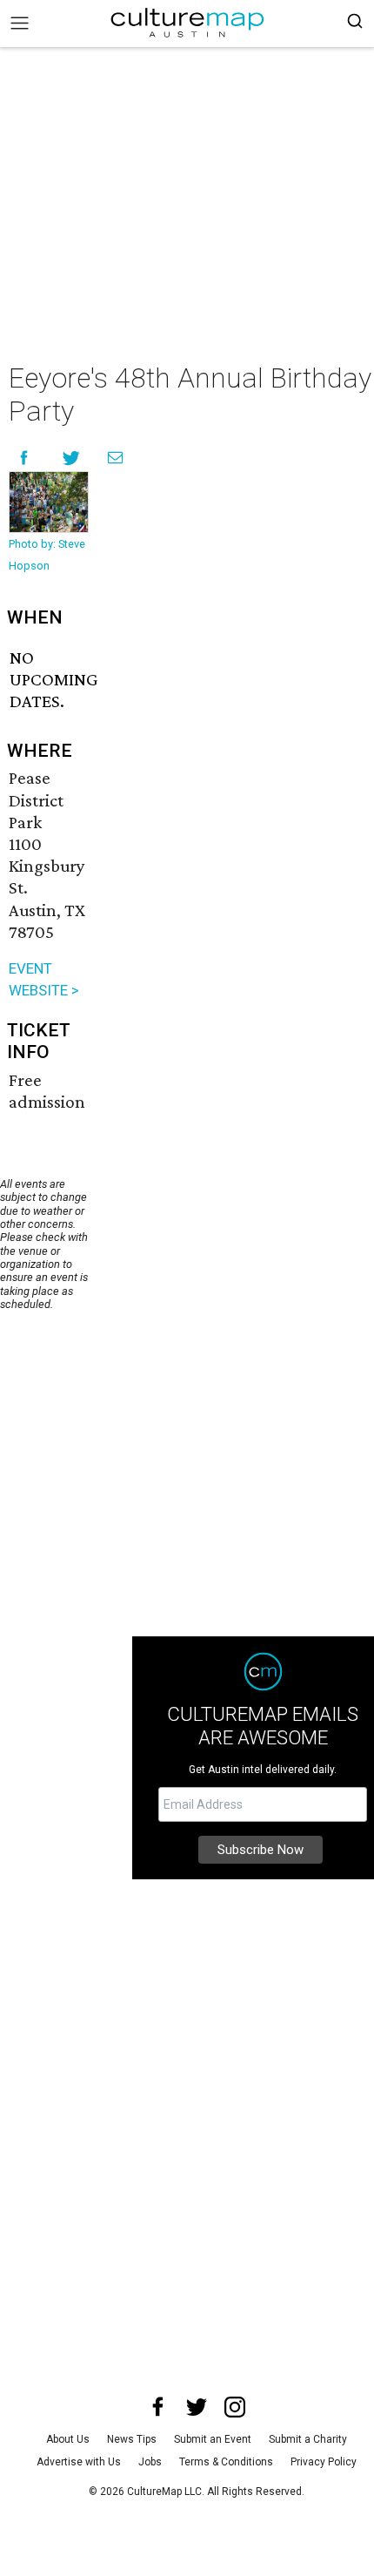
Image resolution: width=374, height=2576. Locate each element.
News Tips (132, 2439)
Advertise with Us (79, 2462)
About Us (68, 2439)
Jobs (150, 2462)
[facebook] (158, 2407)
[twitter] (197, 2407)
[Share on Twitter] (72, 458)
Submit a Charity (308, 2439)
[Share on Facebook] (24, 458)
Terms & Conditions (226, 2462)
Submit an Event (213, 2439)
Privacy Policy (324, 2462)
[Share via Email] (115, 458)
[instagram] (235, 2407)
